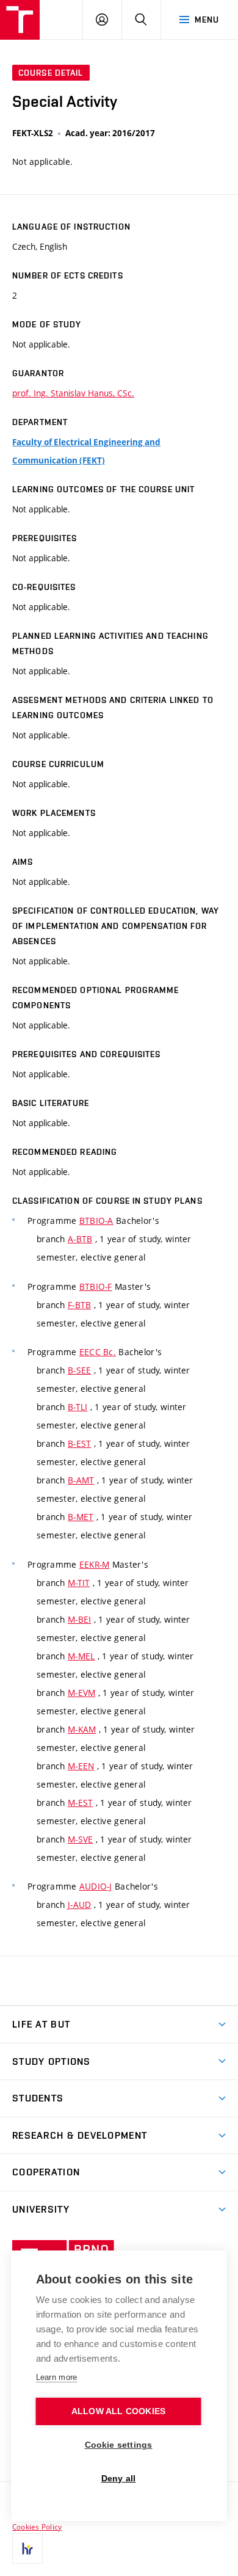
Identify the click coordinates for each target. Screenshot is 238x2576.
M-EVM (81, 1693)
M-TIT (79, 1583)
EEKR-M (95, 1564)
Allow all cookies (118, 2411)
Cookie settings (119, 2445)
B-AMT (81, 1480)
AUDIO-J (96, 1886)
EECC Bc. (98, 1352)
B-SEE (79, 1370)
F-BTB (79, 1305)
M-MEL (81, 1656)
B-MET (81, 1517)
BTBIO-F (96, 1286)
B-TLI (78, 1407)
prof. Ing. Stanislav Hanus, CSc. (73, 393)
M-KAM (82, 1729)
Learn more (57, 2377)
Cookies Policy (37, 2527)
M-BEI (79, 1619)
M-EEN (81, 1766)
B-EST (79, 1443)
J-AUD (79, 1905)
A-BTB (80, 1239)
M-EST (80, 1803)
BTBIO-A (96, 1221)
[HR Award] (27, 2549)
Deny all (119, 2479)
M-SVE (80, 1839)
